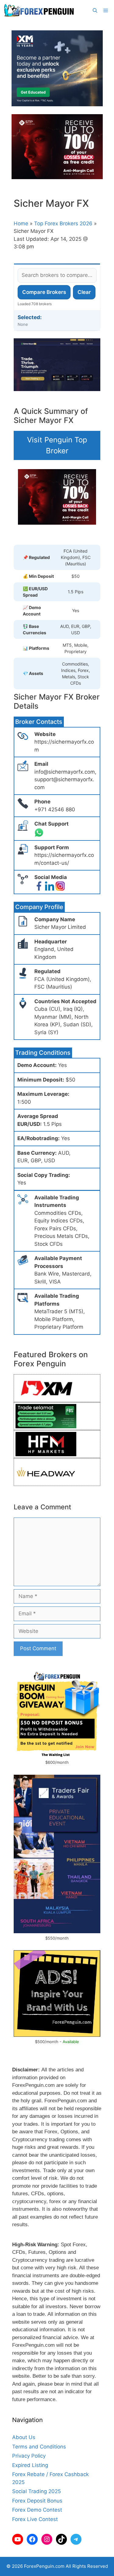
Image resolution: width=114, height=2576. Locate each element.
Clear (84, 292)
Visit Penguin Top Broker (57, 445)
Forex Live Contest (35, 2519)
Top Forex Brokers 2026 (63, 223)
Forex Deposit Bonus (37, 2501)
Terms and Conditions (39, 2447)
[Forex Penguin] (40, 11)
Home (21, 223)
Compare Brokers (44, 292)
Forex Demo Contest (37, 2510)
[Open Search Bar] (95, 11)
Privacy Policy (29, 2456)
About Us (24, 2437)
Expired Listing (30, 2465)
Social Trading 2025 (36, 2491)
